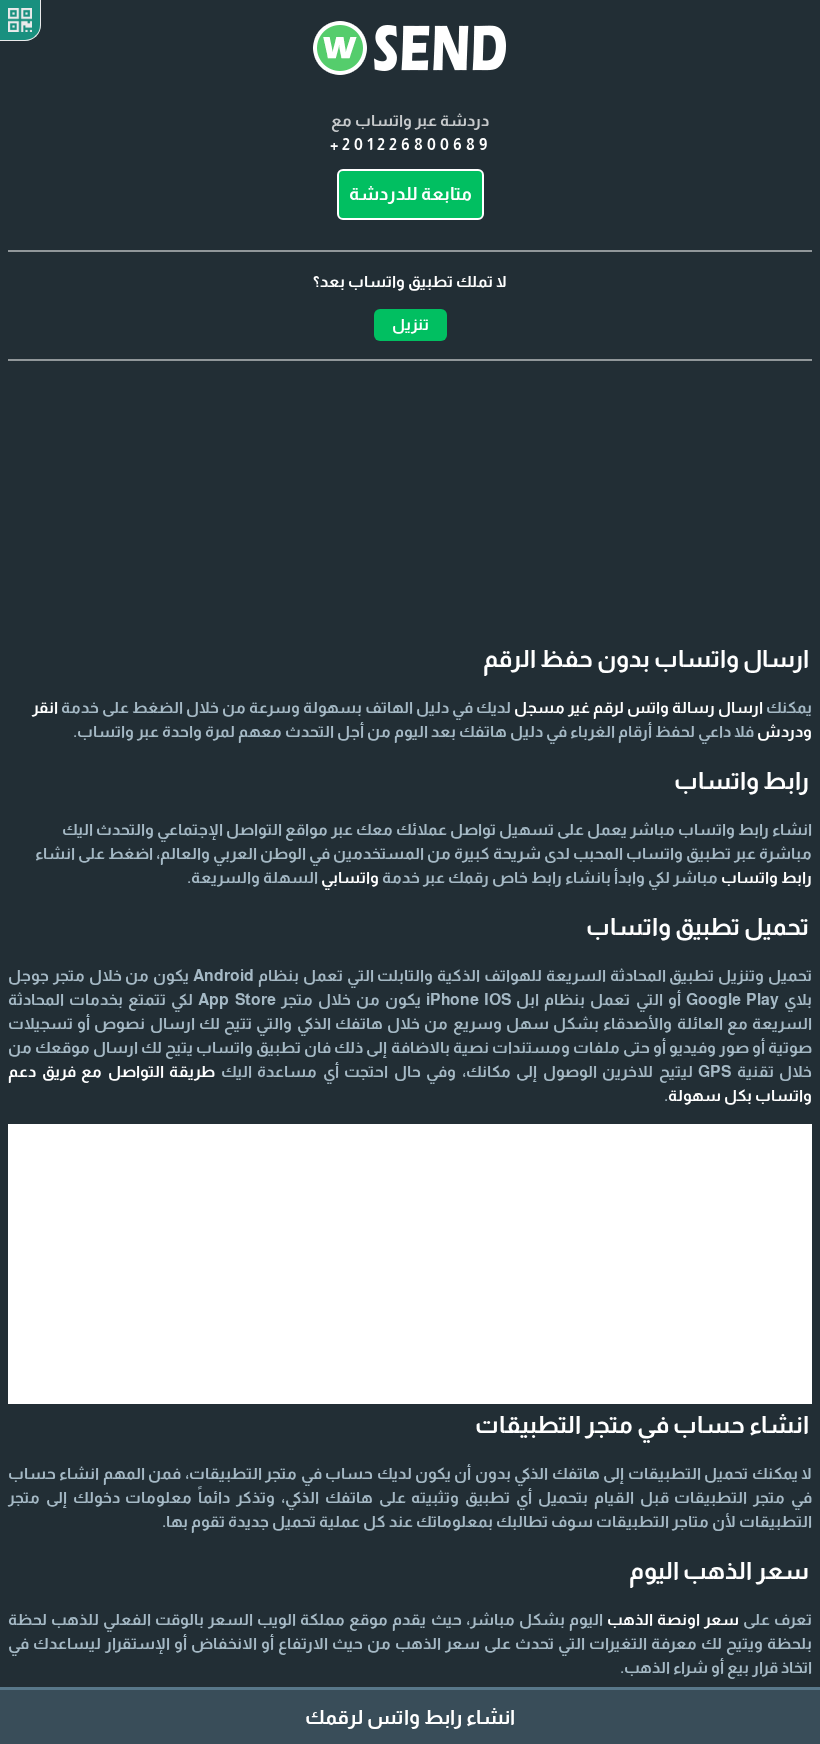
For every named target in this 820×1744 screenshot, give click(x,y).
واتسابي (350, 877)
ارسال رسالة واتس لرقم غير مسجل (638, 707)
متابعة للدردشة (410, 194)
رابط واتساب (766, 877)
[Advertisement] (410, 461)
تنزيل (410, 324)
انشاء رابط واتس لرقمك (410, 1717)
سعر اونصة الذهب (673, 1619)
